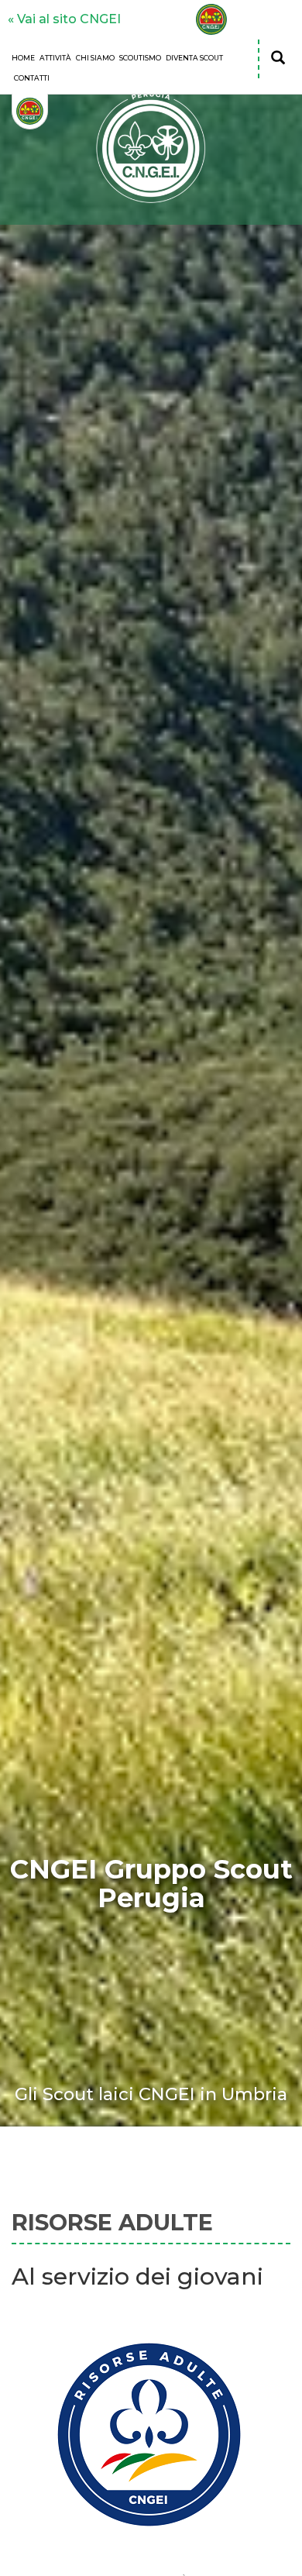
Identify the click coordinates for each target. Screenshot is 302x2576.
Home (23, 58)
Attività (55, 58)
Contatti (32, 78)
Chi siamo (95, 58)
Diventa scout (194, 58)
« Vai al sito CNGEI (64, 19)
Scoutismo (140, 58)
